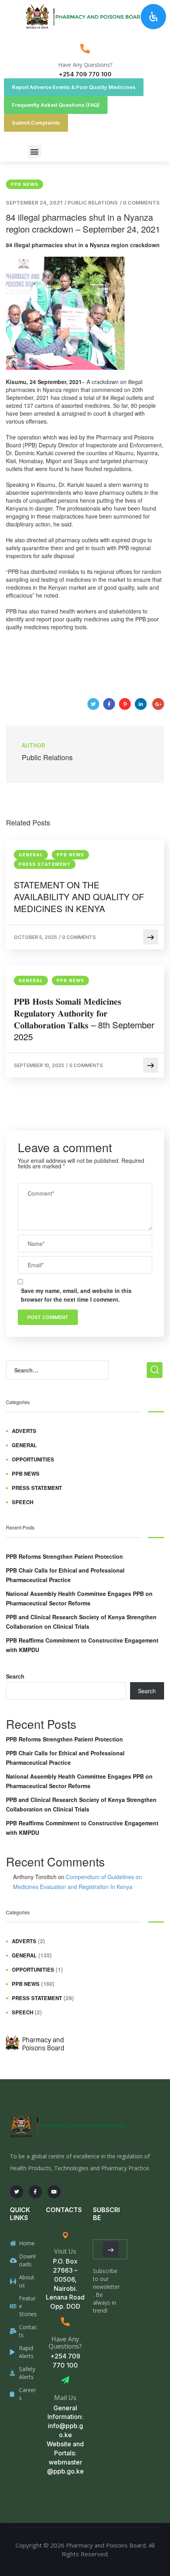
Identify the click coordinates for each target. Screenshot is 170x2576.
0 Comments (141, 203)
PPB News (25, 184)
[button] (35, 151)
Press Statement (45, 864)
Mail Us (65, 2398)
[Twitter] (93, 704)
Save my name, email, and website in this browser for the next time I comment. (76, 1295)
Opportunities (33, 1459)
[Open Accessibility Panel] (153, 17)
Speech (23, 1502)
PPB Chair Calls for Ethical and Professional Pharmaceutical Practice (65, 1575)
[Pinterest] (125, 704)
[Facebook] (109, 704)
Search (15, 1676)
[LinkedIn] (141, 704)
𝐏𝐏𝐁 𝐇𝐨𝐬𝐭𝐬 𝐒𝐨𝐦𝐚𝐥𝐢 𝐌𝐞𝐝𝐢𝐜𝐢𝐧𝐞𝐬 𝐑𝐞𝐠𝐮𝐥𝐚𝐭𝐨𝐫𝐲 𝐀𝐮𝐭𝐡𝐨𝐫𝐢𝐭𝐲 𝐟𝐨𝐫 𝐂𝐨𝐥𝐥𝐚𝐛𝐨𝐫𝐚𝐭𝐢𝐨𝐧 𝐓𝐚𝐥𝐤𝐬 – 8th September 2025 (84, 1019)
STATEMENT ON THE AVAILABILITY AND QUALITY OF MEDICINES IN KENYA (79, 897)
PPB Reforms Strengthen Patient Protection (64, 1556)
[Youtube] (54, 2192)
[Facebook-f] (36, 2192)
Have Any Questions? (85, 65)
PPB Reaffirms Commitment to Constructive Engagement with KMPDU (82, 1645)
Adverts (24, 1431)
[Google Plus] (158, 704)
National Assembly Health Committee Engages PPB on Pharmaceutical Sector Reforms (79, 1598)
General (31, 855)
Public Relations (93, 203)
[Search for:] (57, 1370)
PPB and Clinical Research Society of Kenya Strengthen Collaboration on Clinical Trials (81, 1622)
